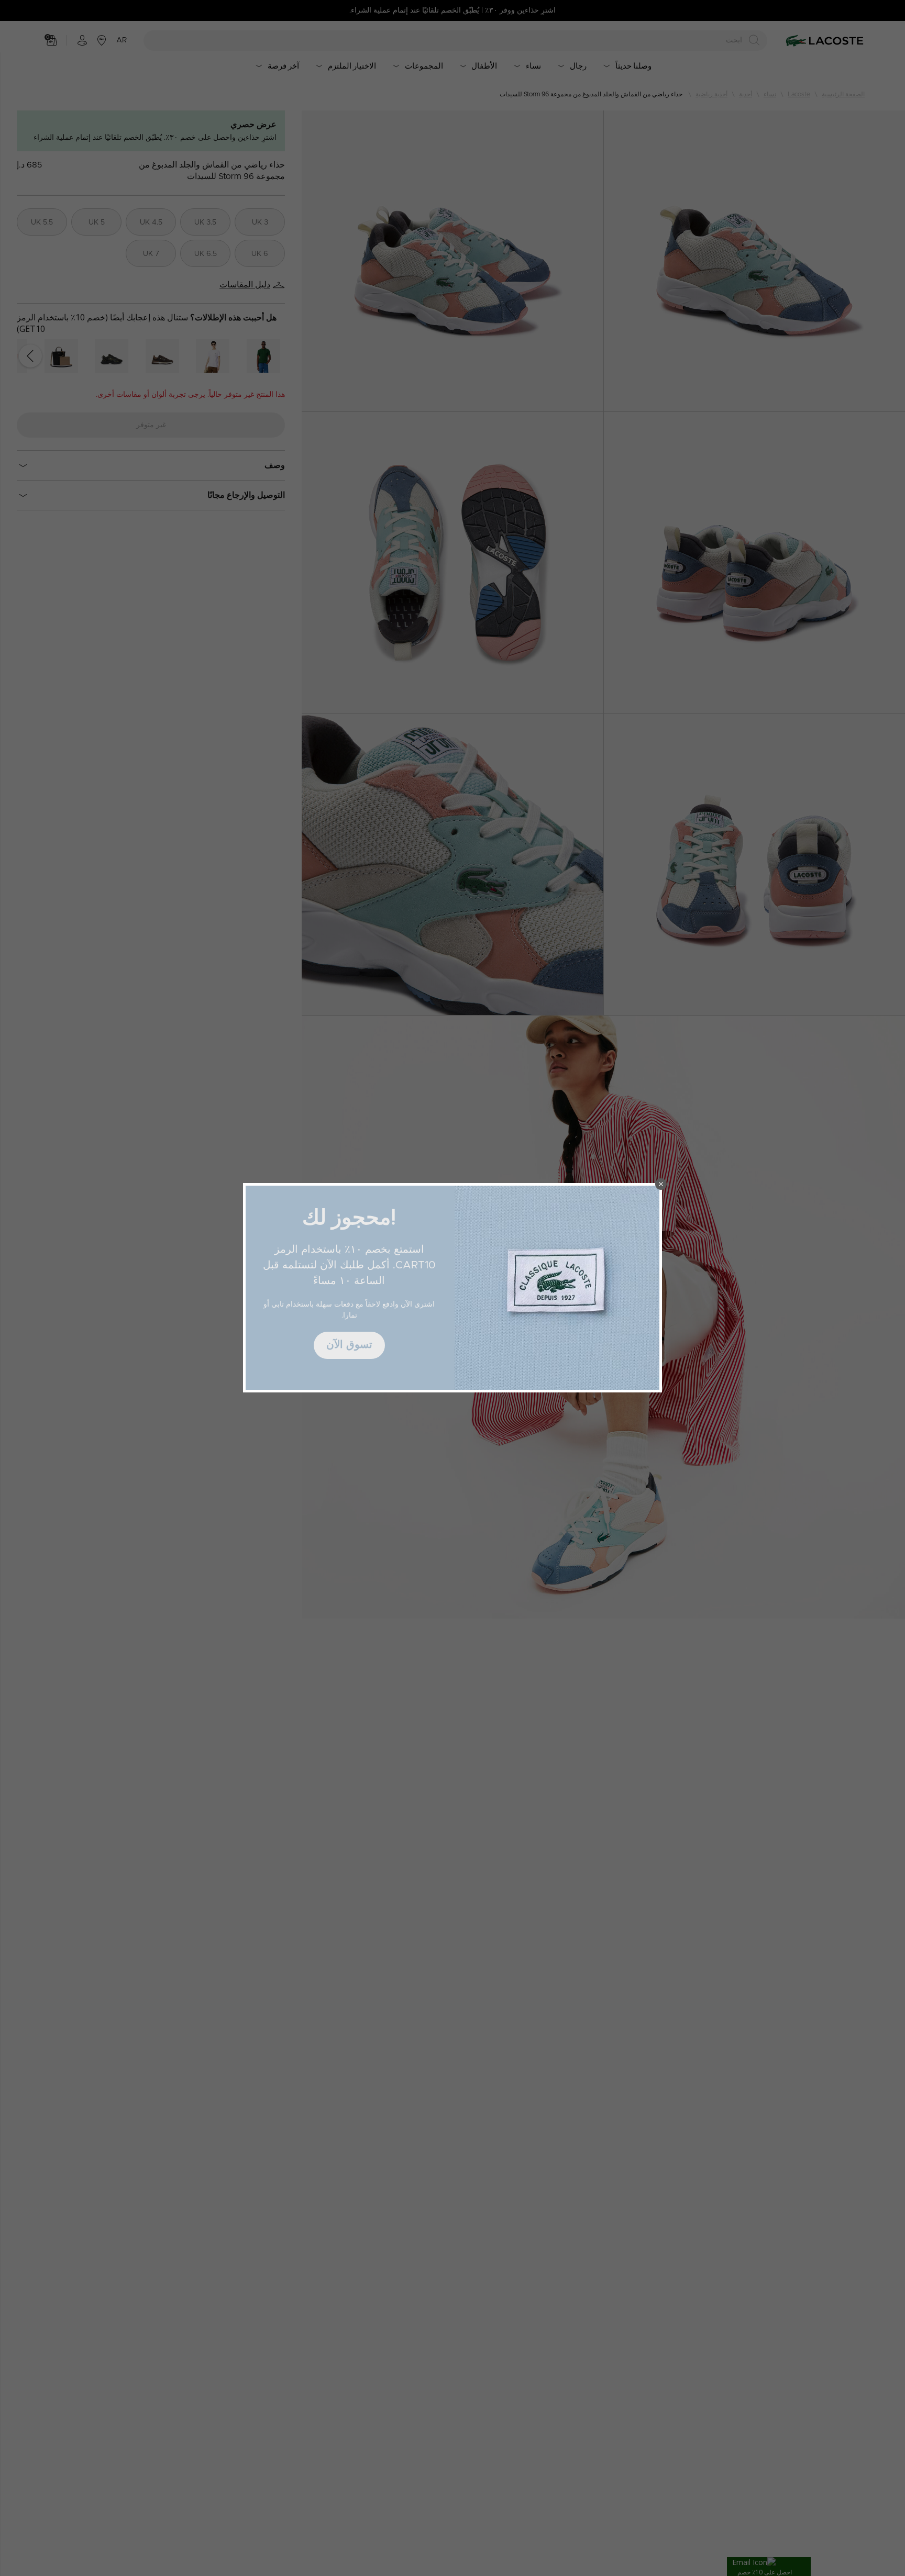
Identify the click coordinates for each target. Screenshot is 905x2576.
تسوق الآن (349, 1345)
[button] (661, 1184)
